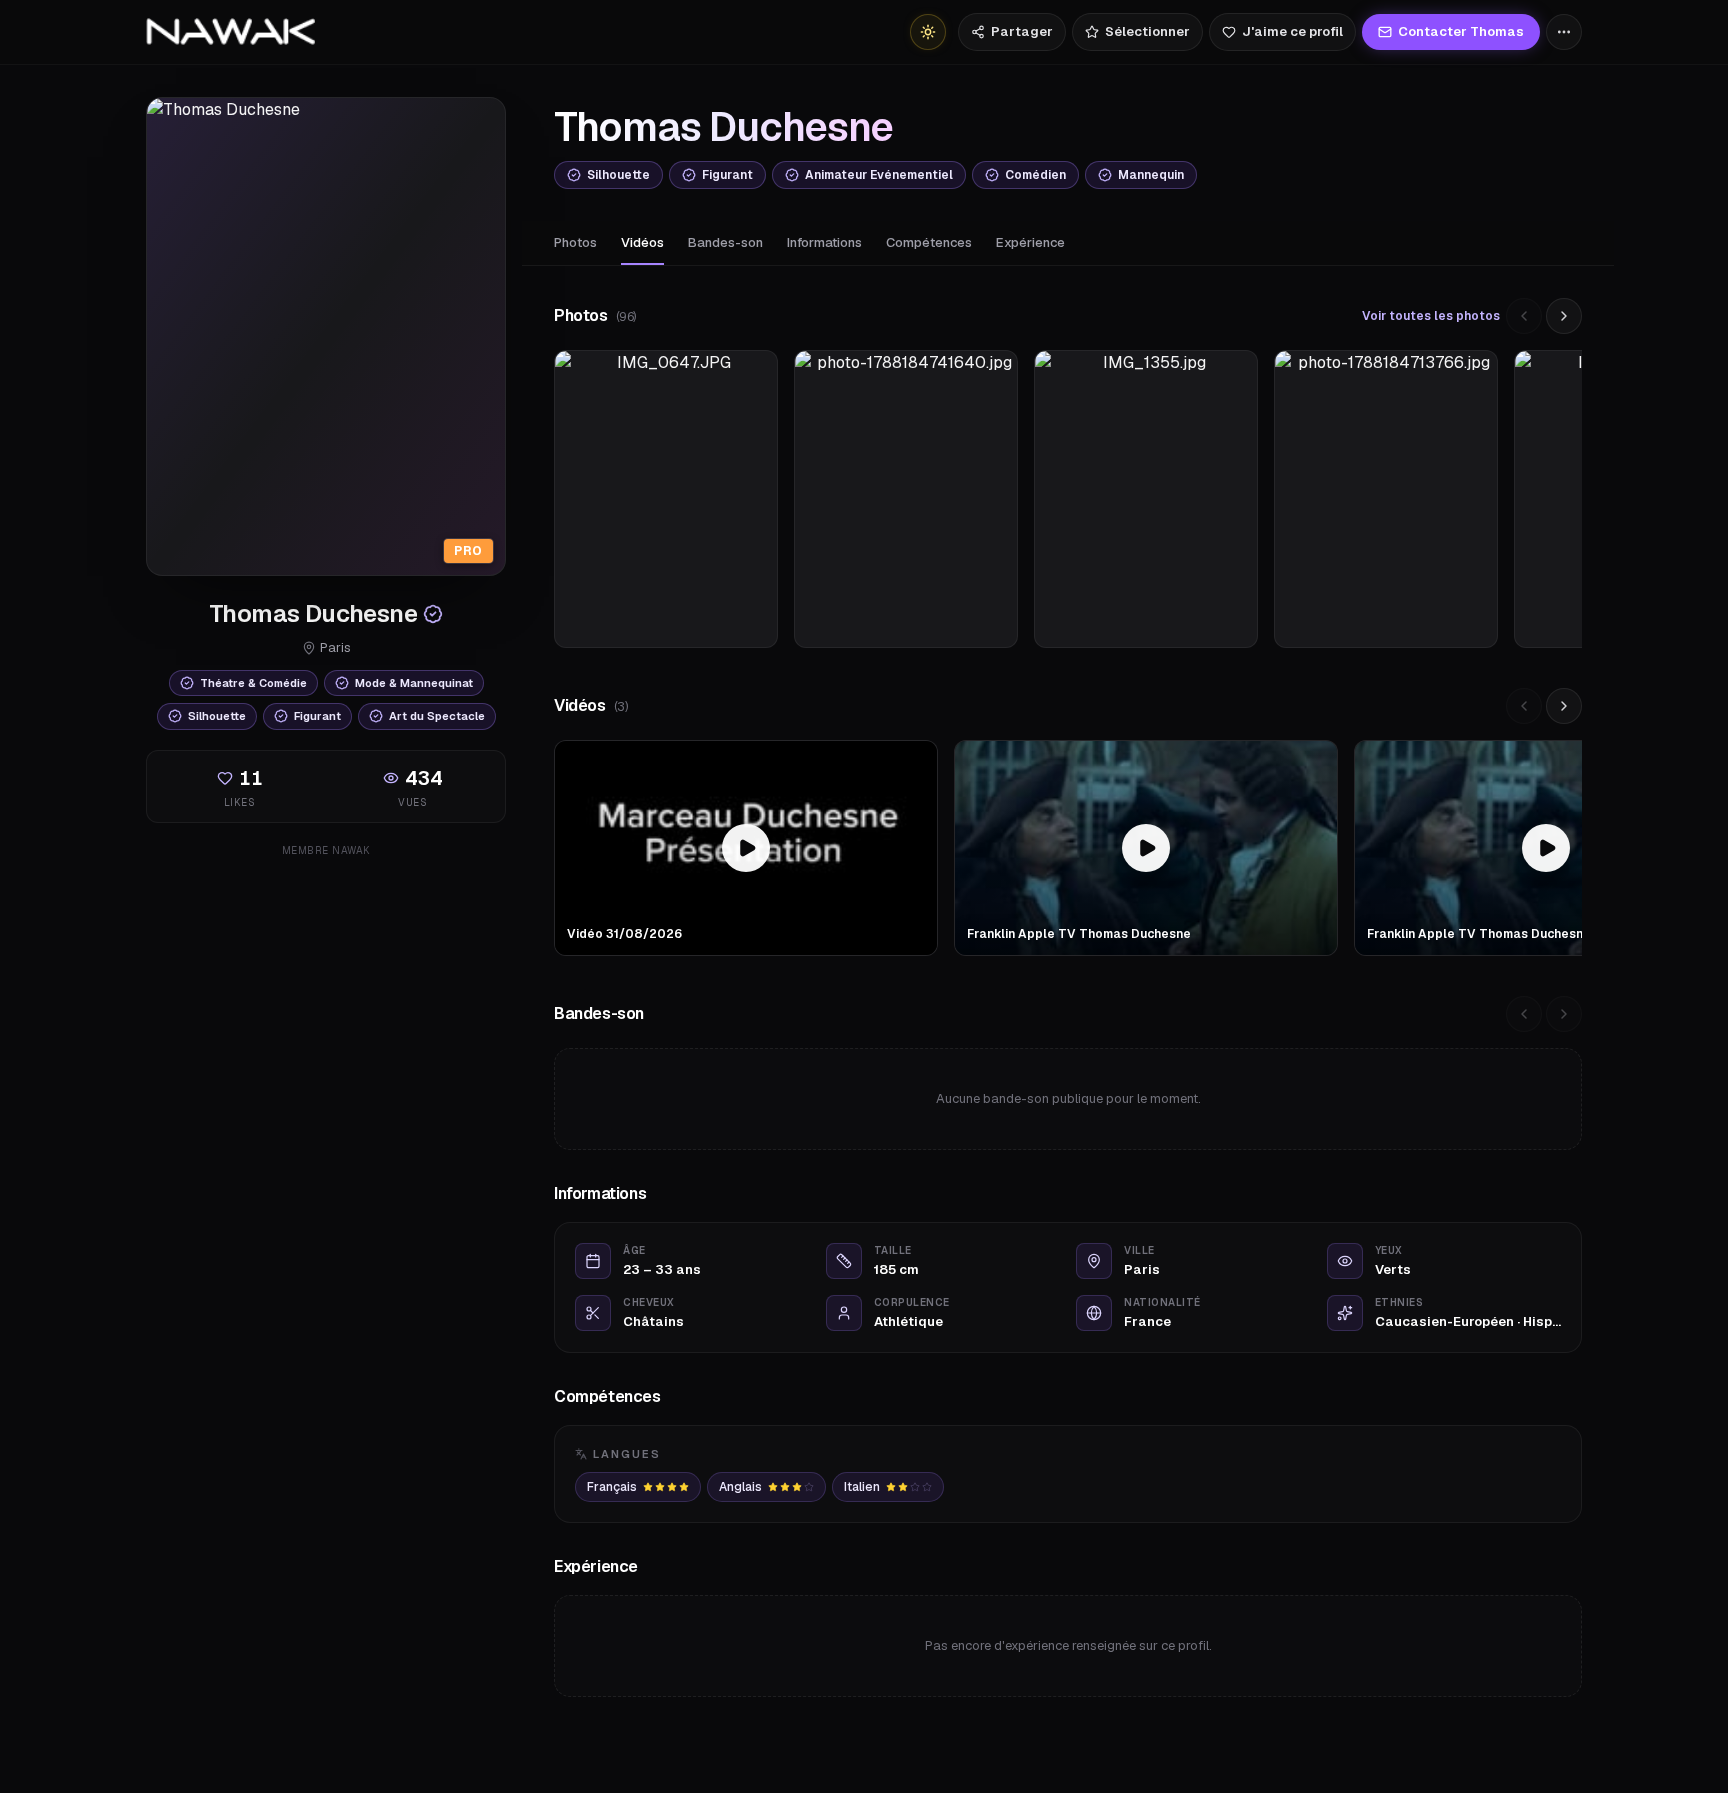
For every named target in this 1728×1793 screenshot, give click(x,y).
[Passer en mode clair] (928, 32)
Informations (824, 242)
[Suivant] (1564, 316)
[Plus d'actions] (1564, 32)
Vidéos (642, 242)
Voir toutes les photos (1431, 316)
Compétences (929, 242)
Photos (575, 242)
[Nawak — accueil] (230, 32)
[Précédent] (1524, 316)
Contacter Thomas (1461, 31)
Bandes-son (725, 242)
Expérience (1030, 242)
